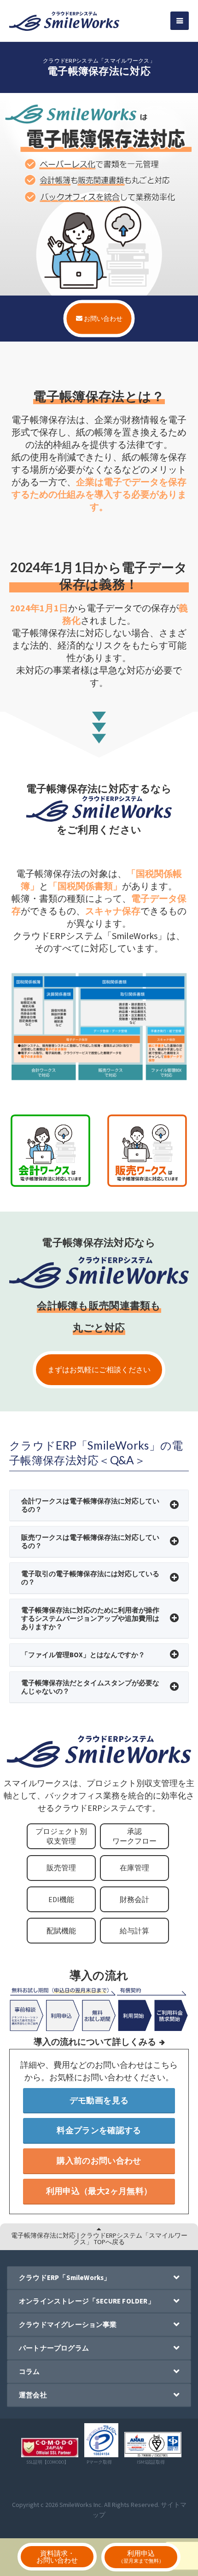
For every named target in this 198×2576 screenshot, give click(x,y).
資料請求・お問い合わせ (57, 2557)
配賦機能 (61, 1931)
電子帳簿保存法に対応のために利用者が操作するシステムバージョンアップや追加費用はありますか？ (90, 1618)
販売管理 (61, 1868)
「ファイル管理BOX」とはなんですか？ (83, 1655)
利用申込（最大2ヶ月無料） (99, 2191)
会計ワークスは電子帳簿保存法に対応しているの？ (90, 1505)
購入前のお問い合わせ (99, 2161)
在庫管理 (134, 1868)
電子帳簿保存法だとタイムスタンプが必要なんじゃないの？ (90, 1687)
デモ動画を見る (99, 2100)
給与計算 (134, 1931)
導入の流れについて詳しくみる (95, 2042)
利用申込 (141, 2556)
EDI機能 (61, 1899)
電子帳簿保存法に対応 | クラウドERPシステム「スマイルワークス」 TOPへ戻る (99, 2239)
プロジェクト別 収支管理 (61, 1836)
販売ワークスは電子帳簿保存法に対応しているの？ (90, 1541)
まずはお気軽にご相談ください (99, 1369)
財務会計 (134, 1899)
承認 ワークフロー (134, 1836)
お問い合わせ (102, 318)
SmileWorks (76, 2505)
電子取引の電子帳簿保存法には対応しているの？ (90, 1578)
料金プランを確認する (99, 2130)
